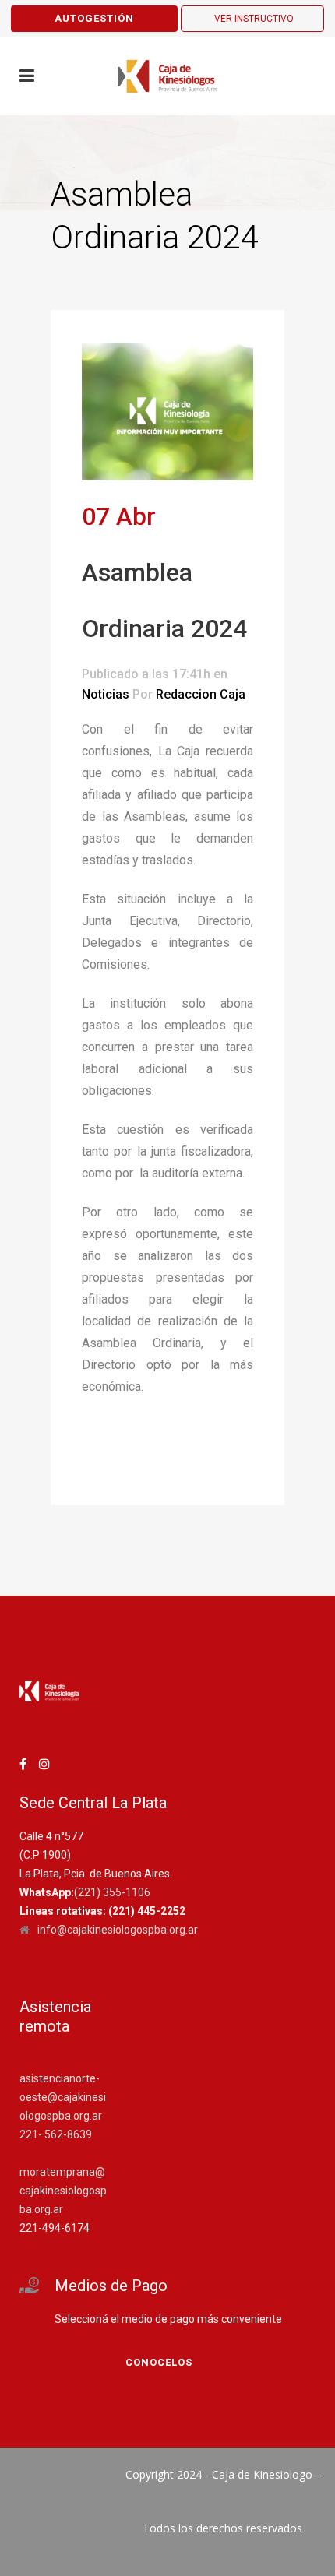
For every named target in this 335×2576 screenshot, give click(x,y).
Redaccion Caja (201, 694)
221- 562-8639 (56, 2134)
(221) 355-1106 (112, 1892)
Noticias (106, 694)
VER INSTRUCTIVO (254, 19)
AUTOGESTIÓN (94, 18)
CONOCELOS (159, 2362)
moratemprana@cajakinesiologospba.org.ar (63, 2191)
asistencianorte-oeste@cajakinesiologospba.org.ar (63, 2097)
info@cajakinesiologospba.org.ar (118, 1930)
